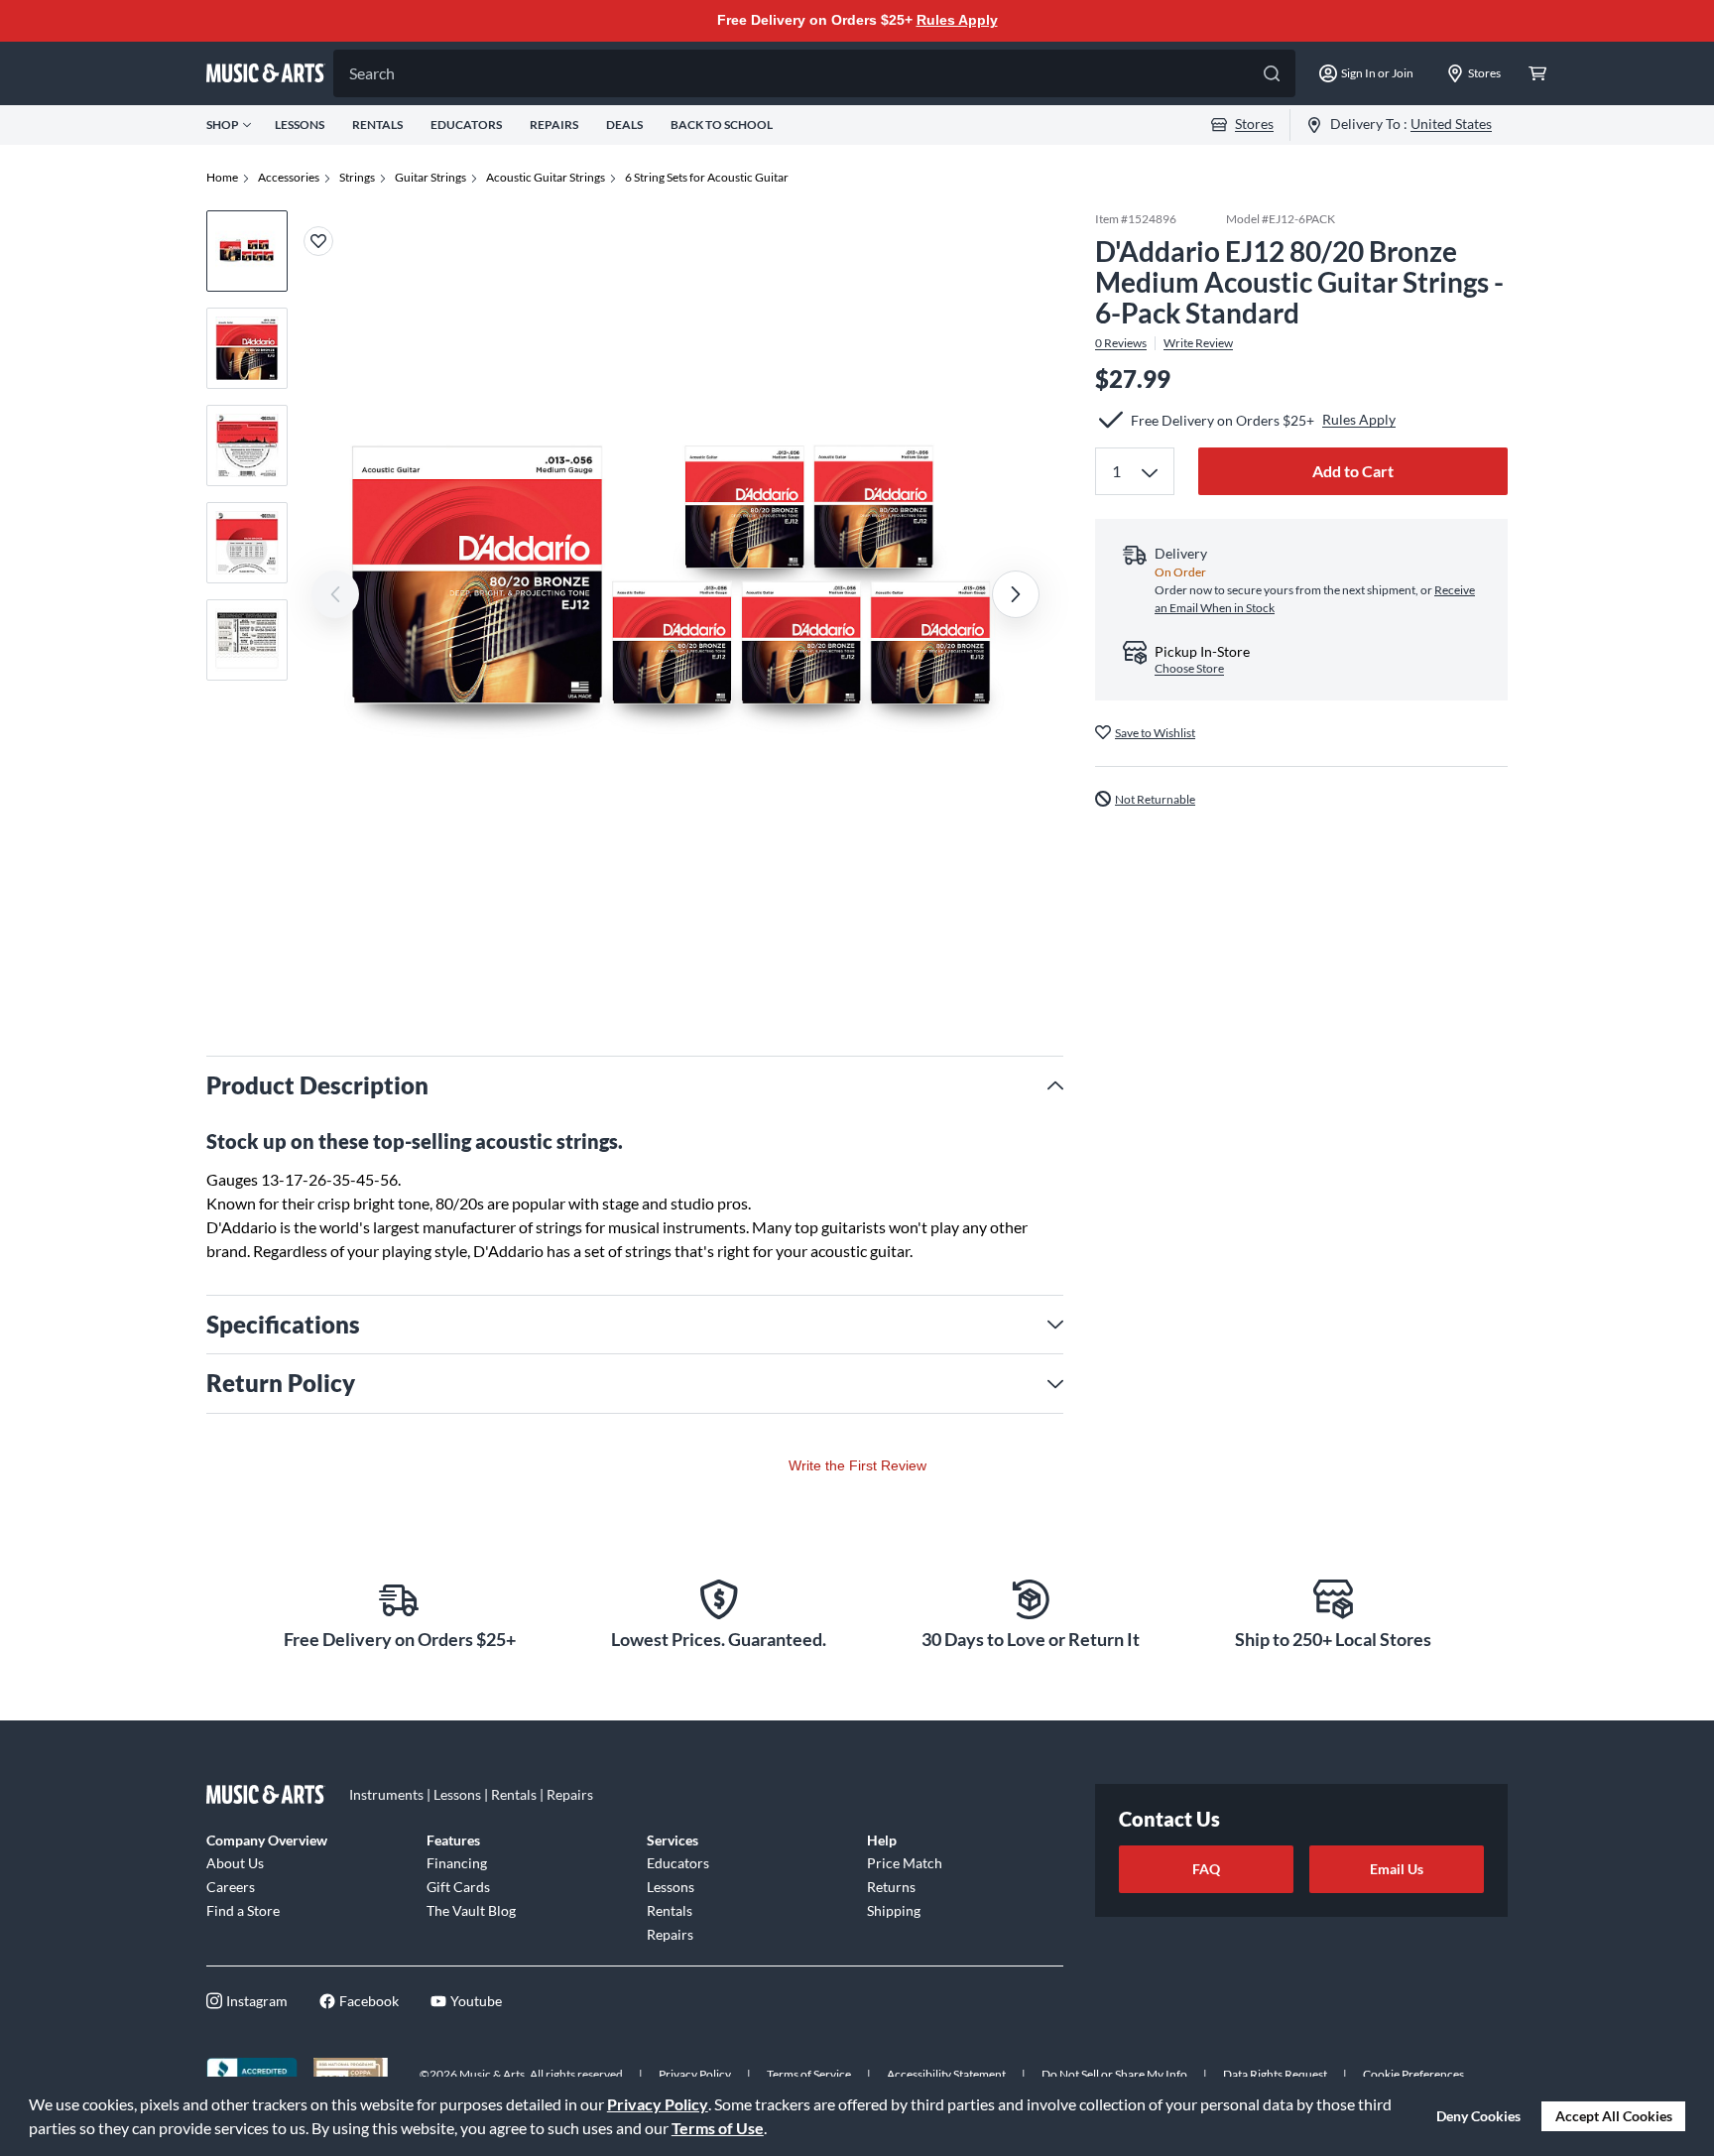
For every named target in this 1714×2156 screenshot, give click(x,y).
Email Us (1397, 1869)
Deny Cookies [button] (1478, 2116)
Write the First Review (857, 1465)
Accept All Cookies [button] (1614, 2116)
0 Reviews (1121, 342)
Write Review (1198, 342)
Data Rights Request (1275, 2074)
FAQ (1206, 1869)
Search (372, 73)
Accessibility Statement (946, 2074)
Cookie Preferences (1413, 2074)
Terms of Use (718, 2128)
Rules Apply (957, 20)
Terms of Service (809, 2074)
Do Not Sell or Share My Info (1114, 2074)
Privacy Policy (658, 2104)
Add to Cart (1353, 471)
